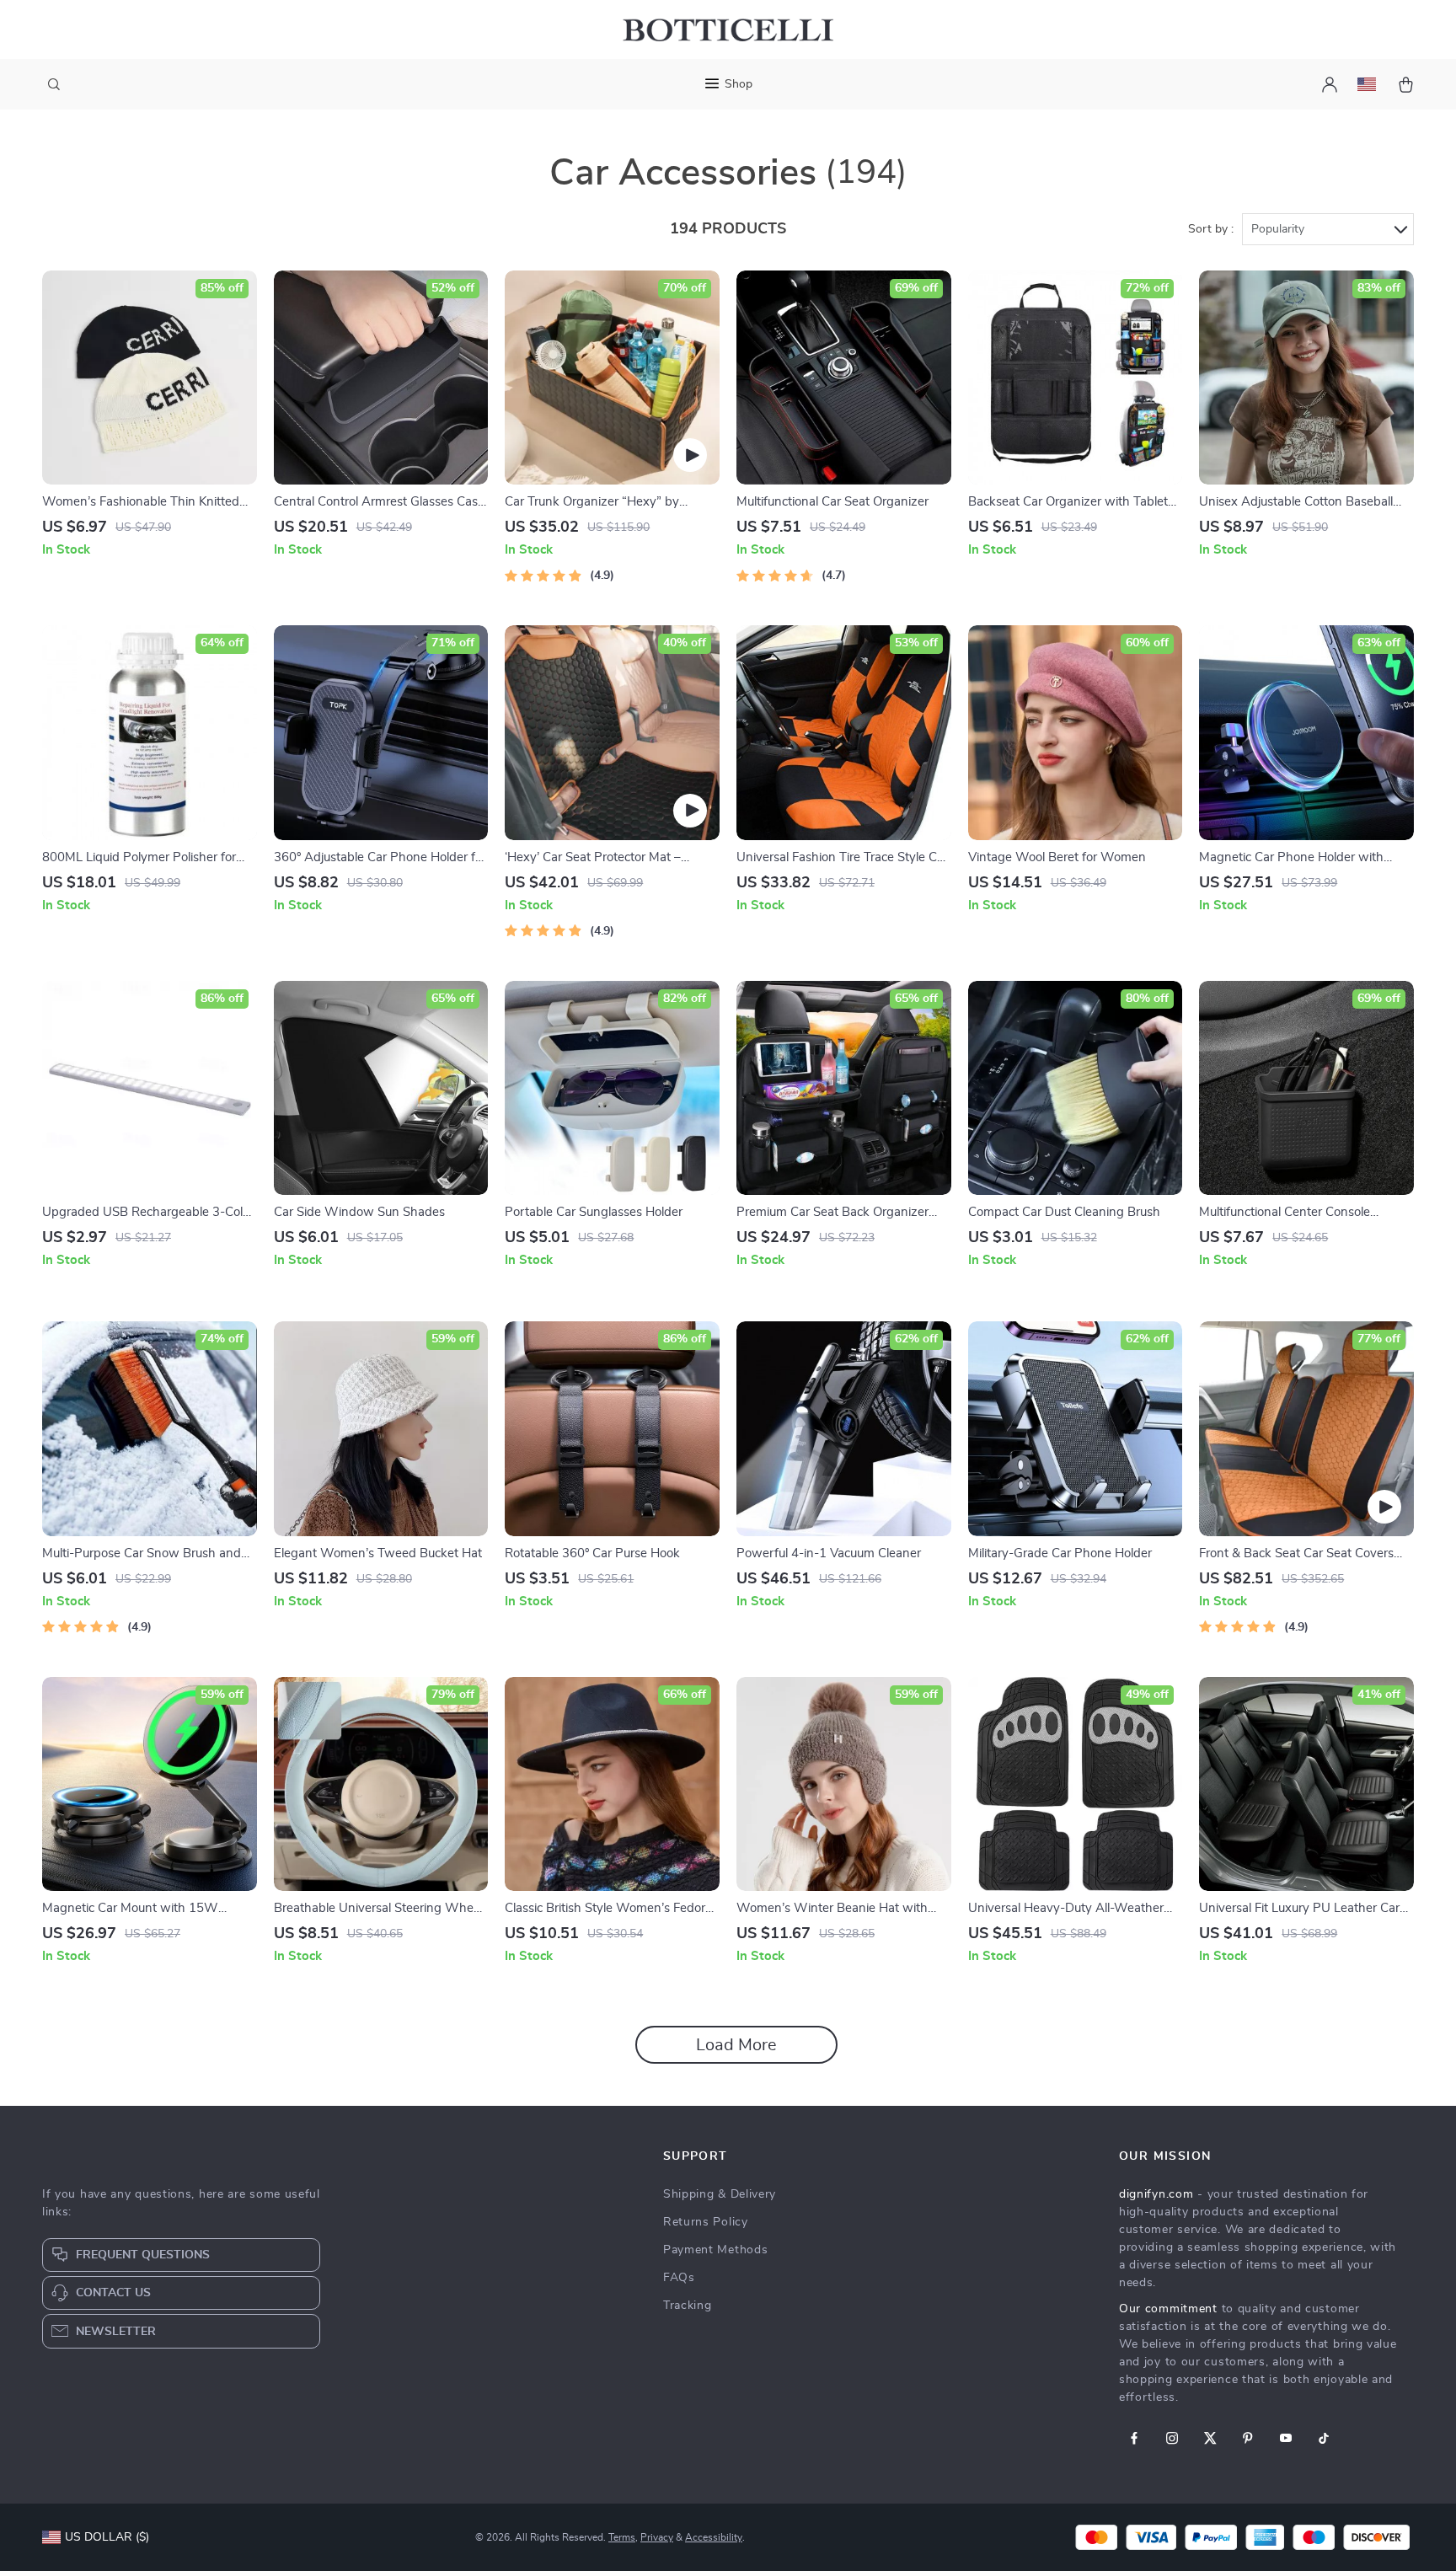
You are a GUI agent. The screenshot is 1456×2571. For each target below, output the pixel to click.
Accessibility (714, 2537)
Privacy (657, 2537)
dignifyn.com (1156, 2194)
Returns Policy (706, 2222)
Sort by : (1211, 229)
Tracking (688, 2306)
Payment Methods (716, 2250)
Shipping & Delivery (720, 2194)
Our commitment (1168, 2309)
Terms (622, 2537)
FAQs (679, 2278)
